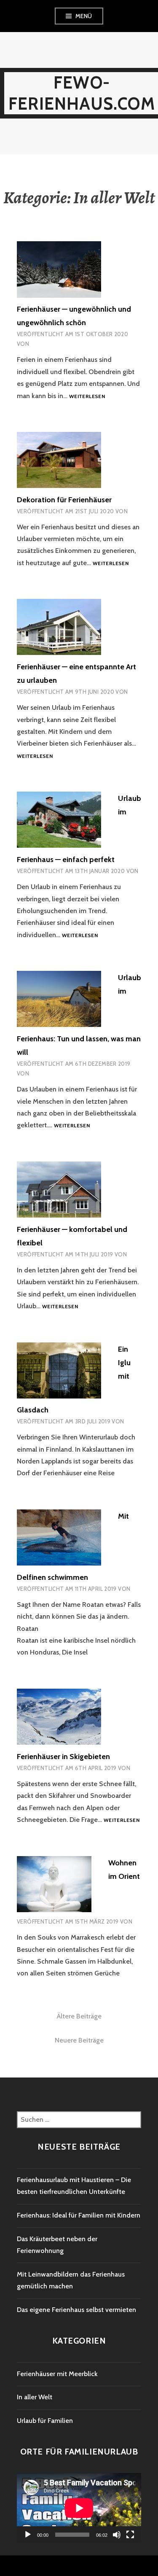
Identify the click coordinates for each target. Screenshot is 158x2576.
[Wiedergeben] (28, 2535)
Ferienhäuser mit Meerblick (57, 2374)
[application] (79, 2508)
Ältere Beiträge (79, 2016)
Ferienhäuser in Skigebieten (63, 1757)
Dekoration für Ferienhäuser (64, 500)
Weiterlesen (87, 397)
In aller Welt (35, 2397)
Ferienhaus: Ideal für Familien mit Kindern (79, 2215)
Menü (84, 16)
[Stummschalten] (117, 2535)
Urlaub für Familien (45, 2421)
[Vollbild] (130, 2535)
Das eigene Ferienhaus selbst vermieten (76, 2310)
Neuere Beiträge (79, 2040)
